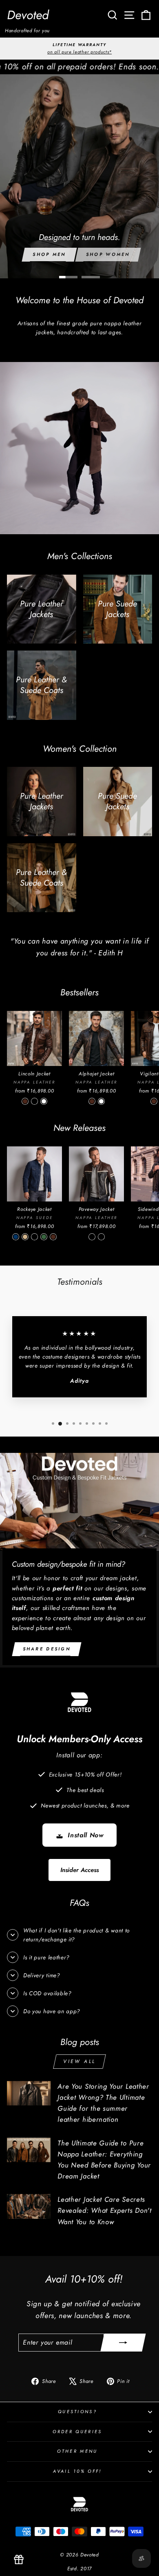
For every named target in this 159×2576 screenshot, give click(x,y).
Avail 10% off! (77, 2471)
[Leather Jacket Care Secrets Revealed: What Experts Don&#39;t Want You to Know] (29, 2206)
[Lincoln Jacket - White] (44, 1101)
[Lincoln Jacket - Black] (34, 1101)
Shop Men (49, 254)
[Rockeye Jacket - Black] (34, 1237)
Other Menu (77, 2451)
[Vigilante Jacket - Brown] (154, 1101)
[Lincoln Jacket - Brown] (25, 1101)
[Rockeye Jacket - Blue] (16, 1237)
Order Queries (77, 2432)
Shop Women (108, 254)
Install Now (86, 1835)
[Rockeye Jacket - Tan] (25, 1237)
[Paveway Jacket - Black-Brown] (92, 1237)
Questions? (77, 2412)
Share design (47, 1649)
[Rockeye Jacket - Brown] (53, 1237)
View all (79, 2061)
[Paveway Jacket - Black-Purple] (101, 1237)
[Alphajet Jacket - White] (101, 1101)
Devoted (28, 15)
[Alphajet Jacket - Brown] (92, 1101)
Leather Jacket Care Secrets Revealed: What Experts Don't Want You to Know (104, 2210)
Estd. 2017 (79, 2569)
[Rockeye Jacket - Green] (44, 1237)
